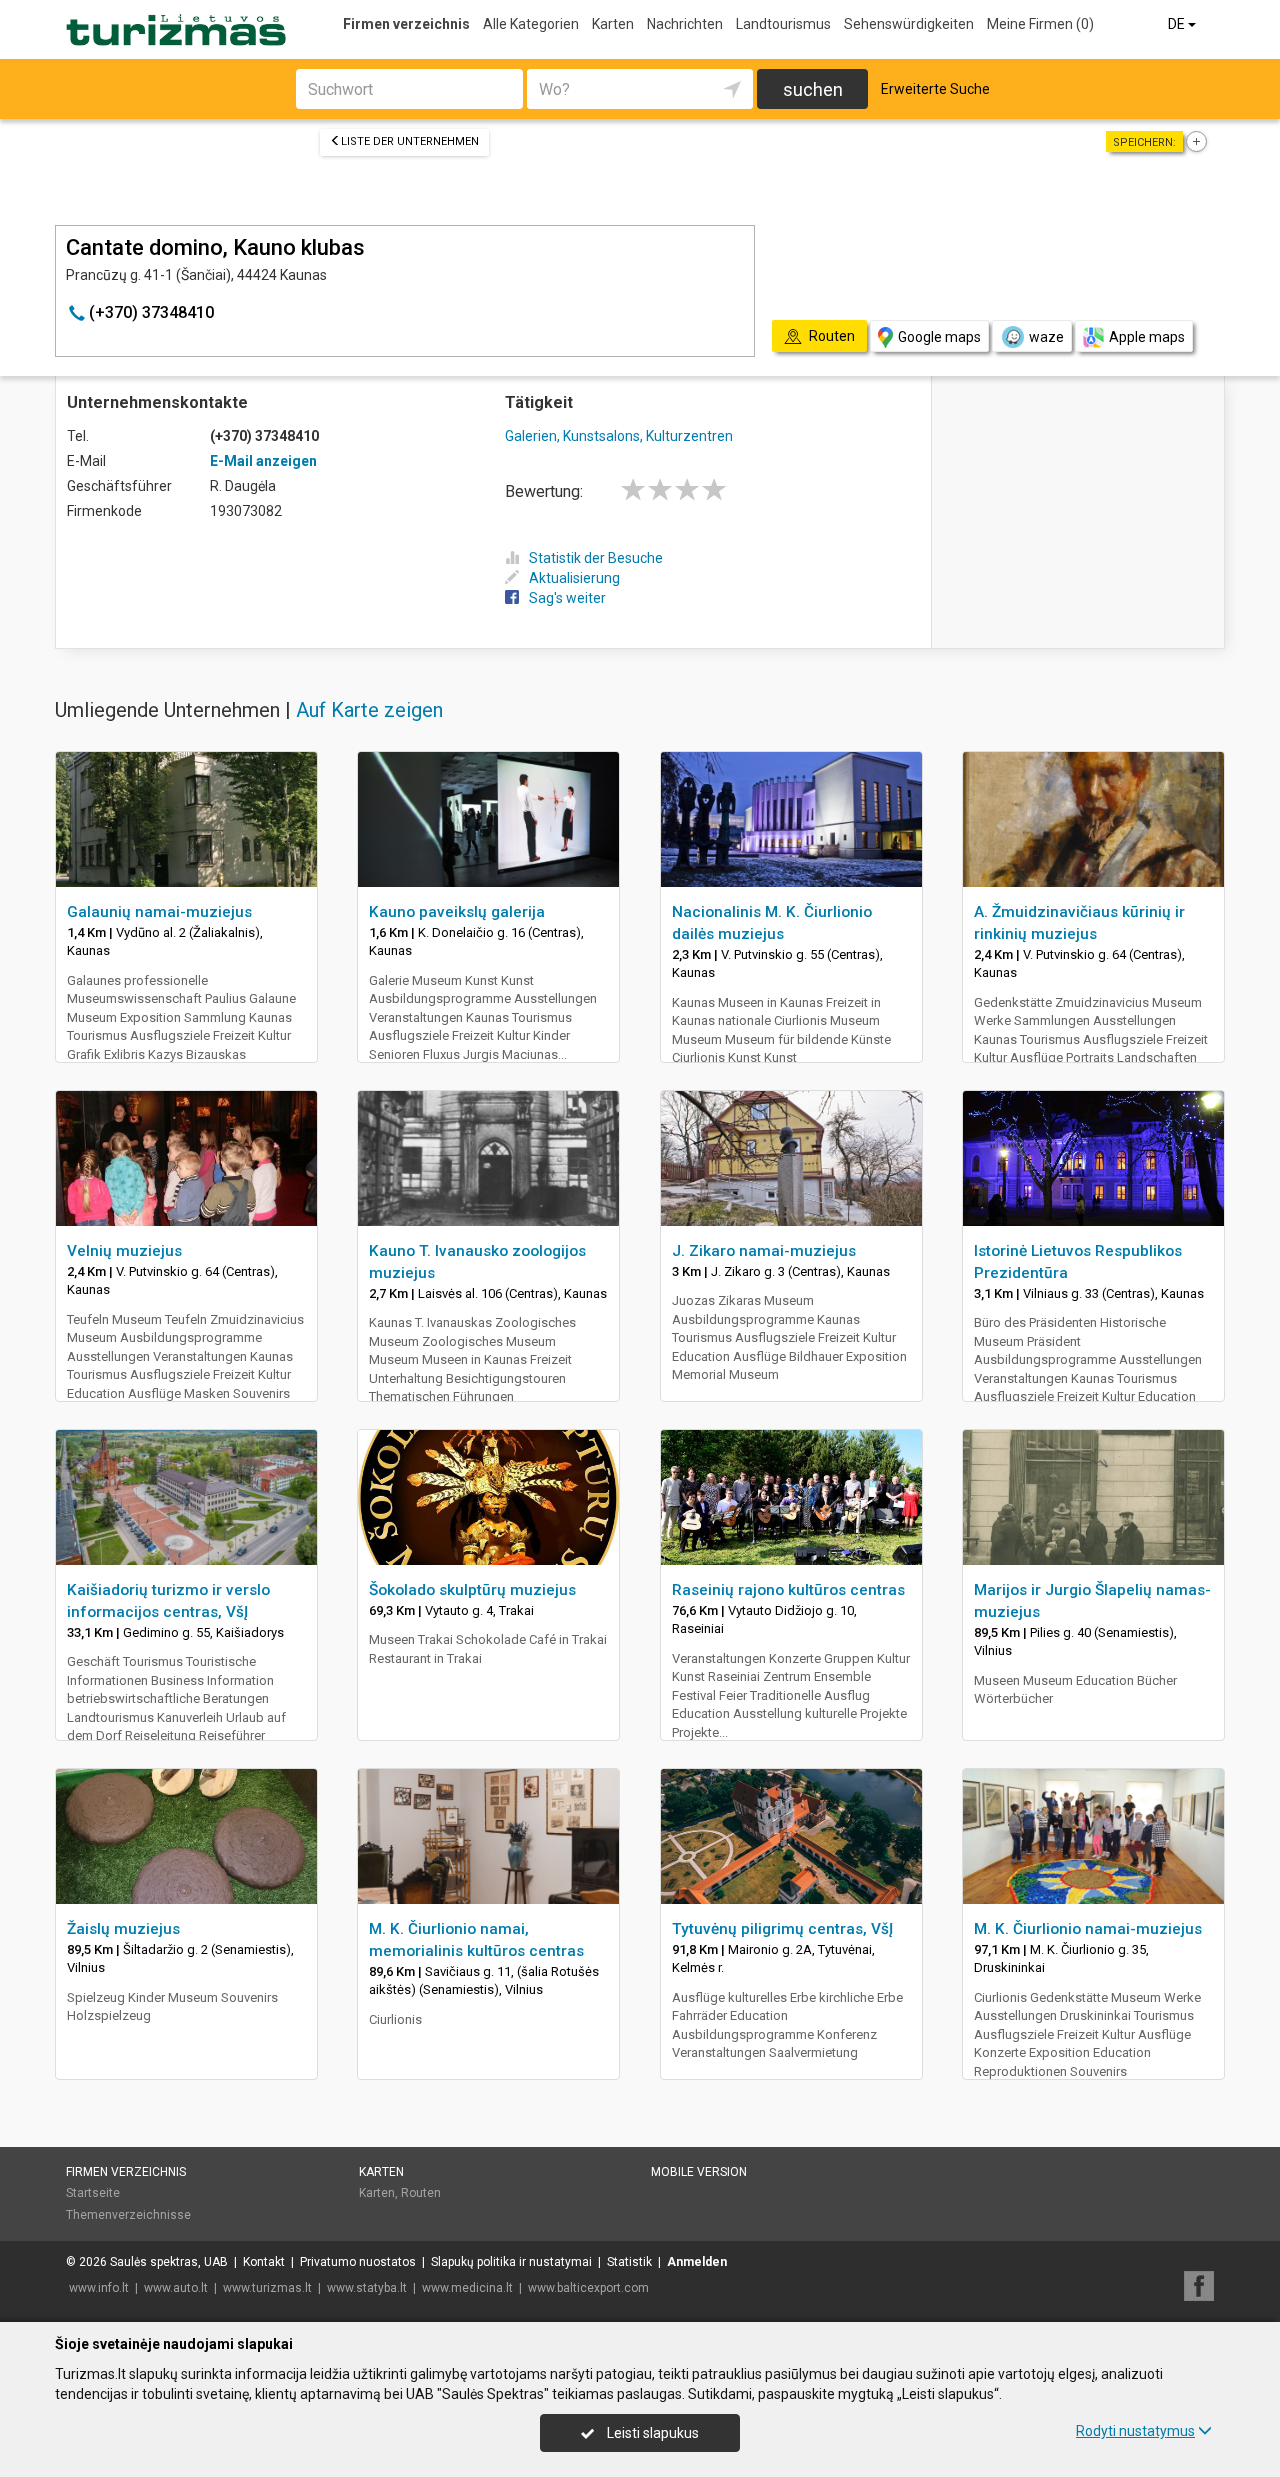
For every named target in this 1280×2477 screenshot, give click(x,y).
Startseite (93, 2193)
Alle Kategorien (531, 24)
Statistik (629, 2262)
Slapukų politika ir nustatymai (511, 2262)
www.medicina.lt (467, 2288)
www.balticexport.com (588, 2288)
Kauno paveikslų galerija (457, 912)
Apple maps (1147, 337)
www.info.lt (99, 2288)
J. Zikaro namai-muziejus (764, 1251)
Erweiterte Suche (935, 89)
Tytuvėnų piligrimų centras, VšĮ (782, 1929)
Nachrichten (685, 24)
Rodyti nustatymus (1135, 2431)
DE (1178, 24)
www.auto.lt (176, 2288)
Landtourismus (783, 24)
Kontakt (264, 2262)
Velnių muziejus (124, 1251)
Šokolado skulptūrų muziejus (472, 1590)
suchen (813, 89)
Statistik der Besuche (596, 558)
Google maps (939, 337)
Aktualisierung (574, 578)
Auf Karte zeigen (369, 710)
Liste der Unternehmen (410, 141)
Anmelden (697, 2262)
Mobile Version (699, 2172)
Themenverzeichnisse (128, 2215)
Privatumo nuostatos (358, 2262)
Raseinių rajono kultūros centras (788, 1590)
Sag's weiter (567, 598)
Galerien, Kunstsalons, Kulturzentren (619, 436)
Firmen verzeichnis (406, 24)
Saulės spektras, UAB (169, 2262)
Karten (613, 24)
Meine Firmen (1040, 24)
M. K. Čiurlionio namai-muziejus (1088, 1929)
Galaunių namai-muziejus (159, 912)
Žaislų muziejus (123, 1929)
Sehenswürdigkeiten (909, 24)
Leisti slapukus (651, 2433)
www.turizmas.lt (267, 2288)
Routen (421, 2193)
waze (1046, 337)
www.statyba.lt (367, 2288)
